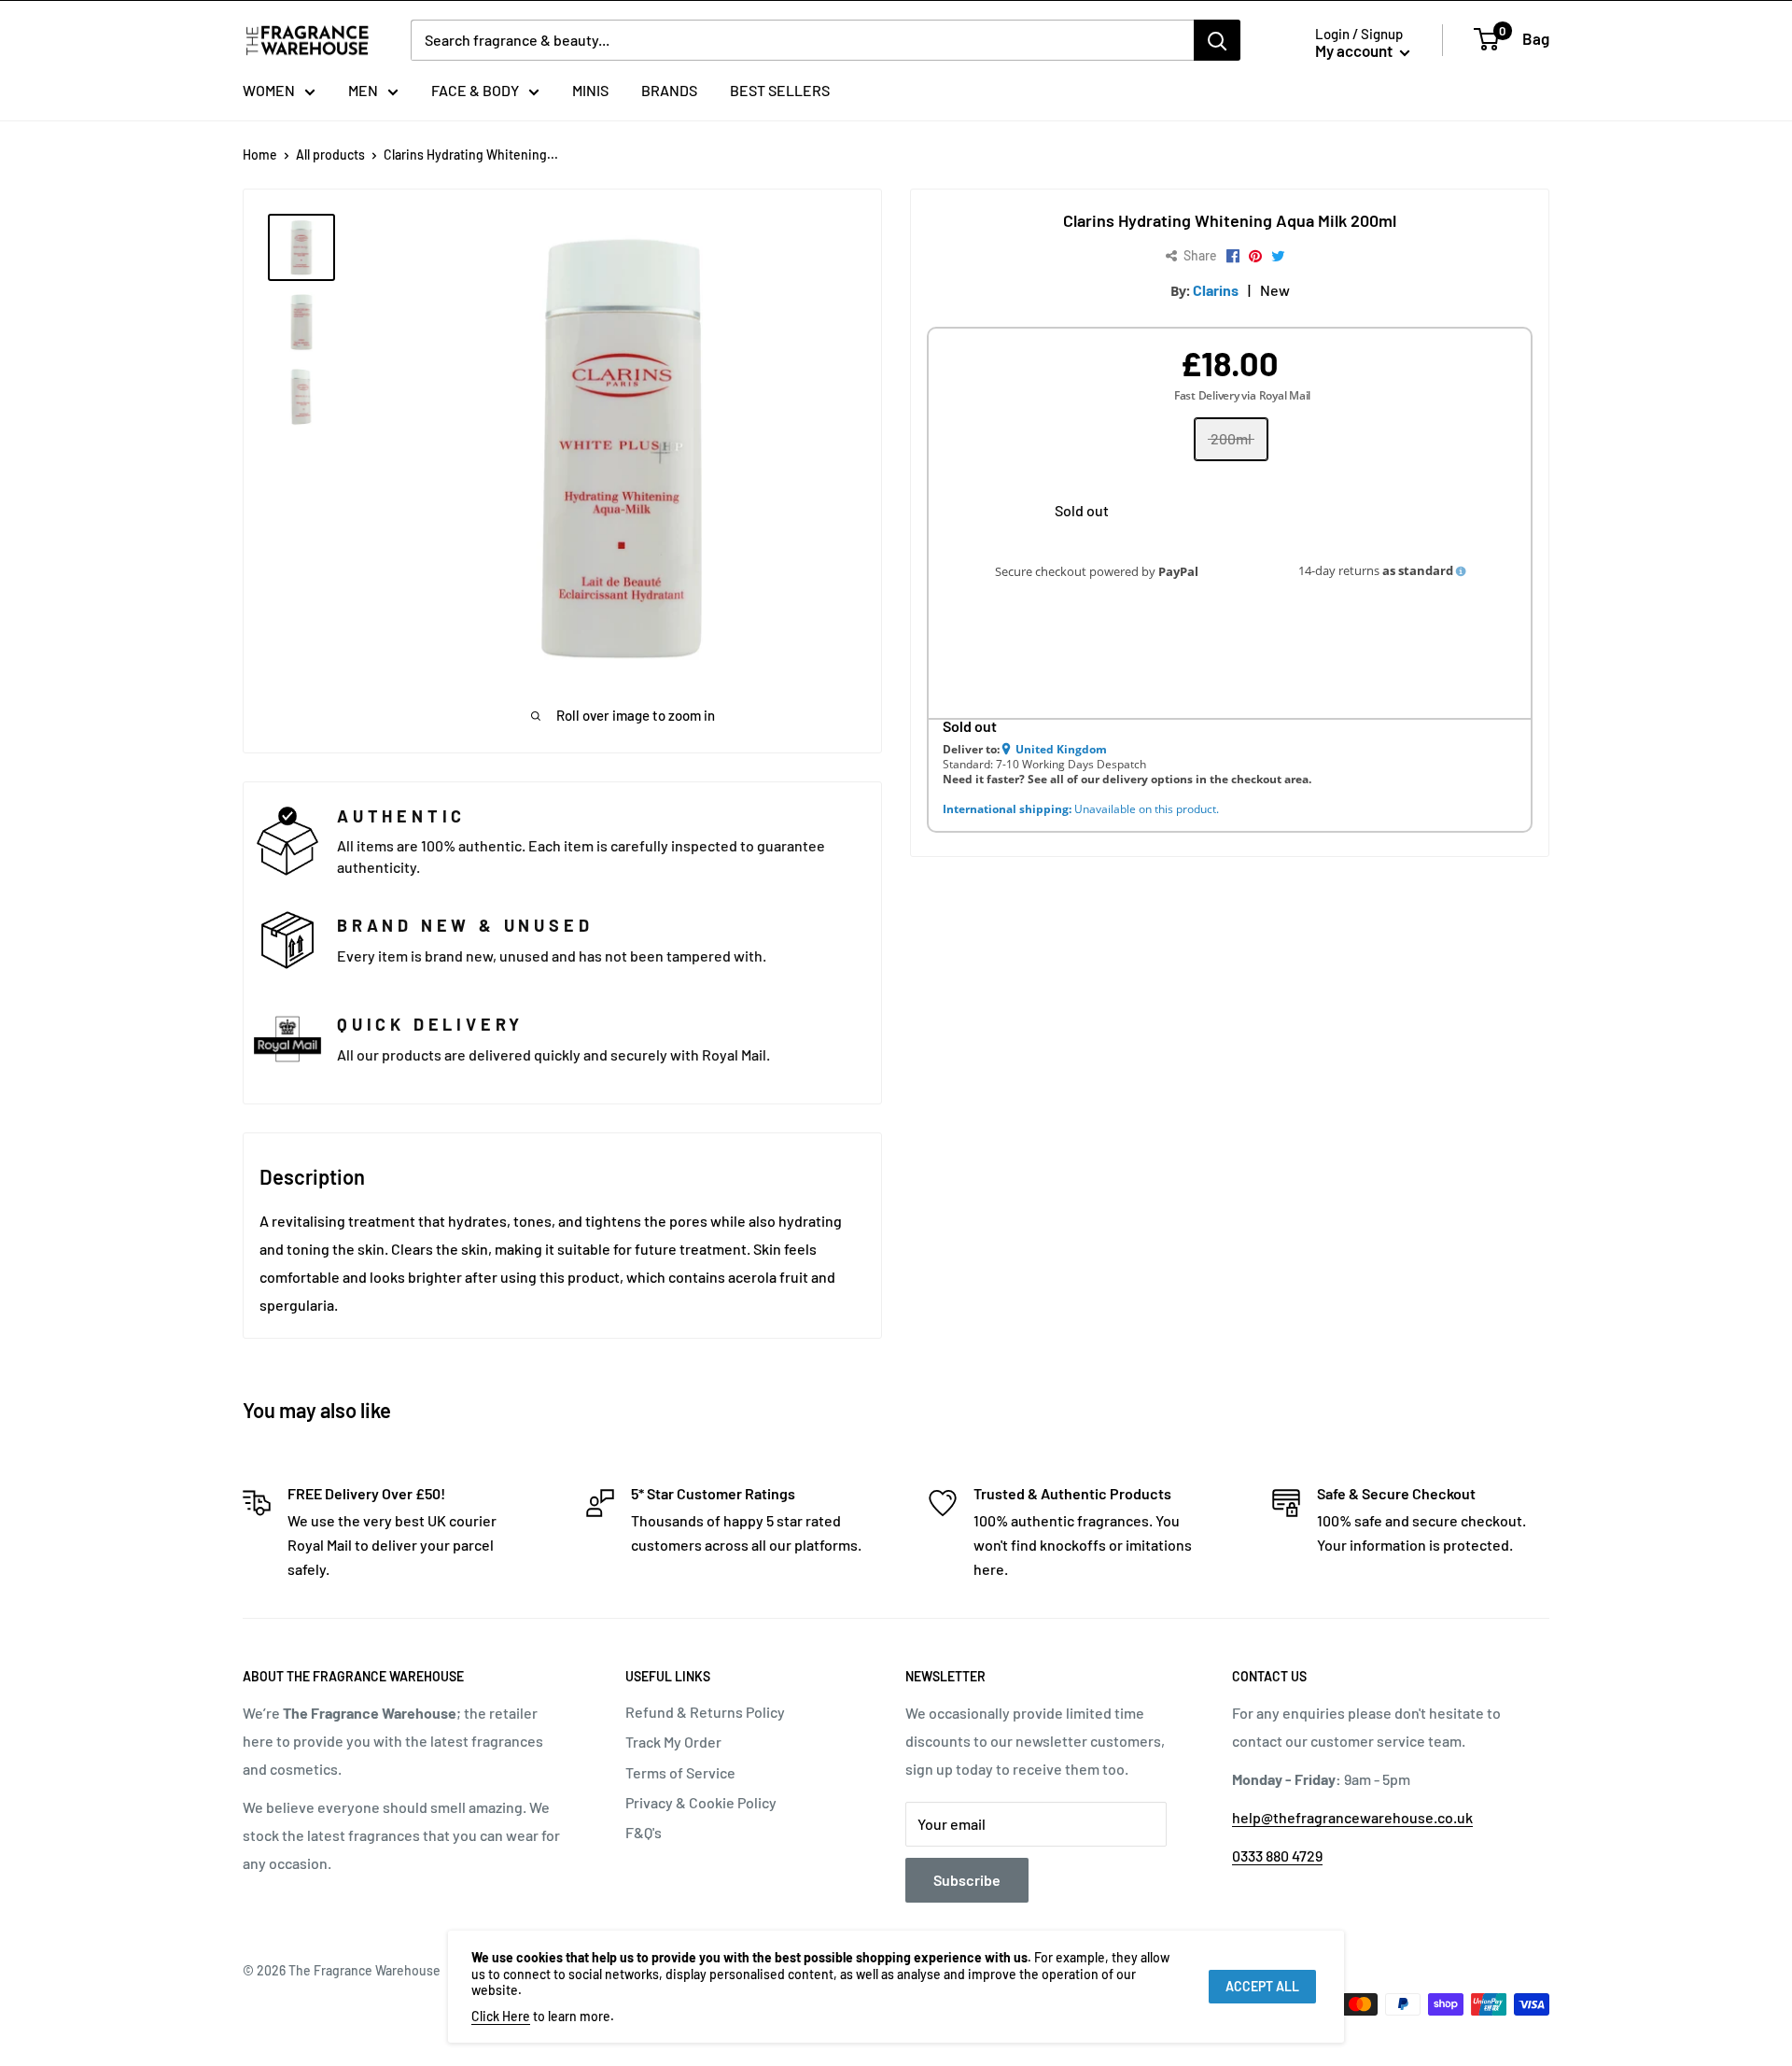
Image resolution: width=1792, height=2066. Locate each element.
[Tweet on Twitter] (1278, 257)
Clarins (1216, 290)
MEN (363, 90)
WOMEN (269, 90)
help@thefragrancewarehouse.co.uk (1352, 1817)
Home (260, 155)
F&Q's (644, 1832)
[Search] (1217, 40)
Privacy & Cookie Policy (701, 1802)
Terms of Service (680, 1772)
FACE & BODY (475, 90)
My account (1355, 50)
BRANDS (669, 90)
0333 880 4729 (1277, 1855)
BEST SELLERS (780, 90)
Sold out (1082, 510)
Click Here (501, 2016)
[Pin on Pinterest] (1255, 257)
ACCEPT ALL (1262, 1986)
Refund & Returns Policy (705, 1712)
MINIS (590, 90)
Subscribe (967, 1880)
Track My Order (673, 1742)
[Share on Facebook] (1233, 257)
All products (330, 155)
